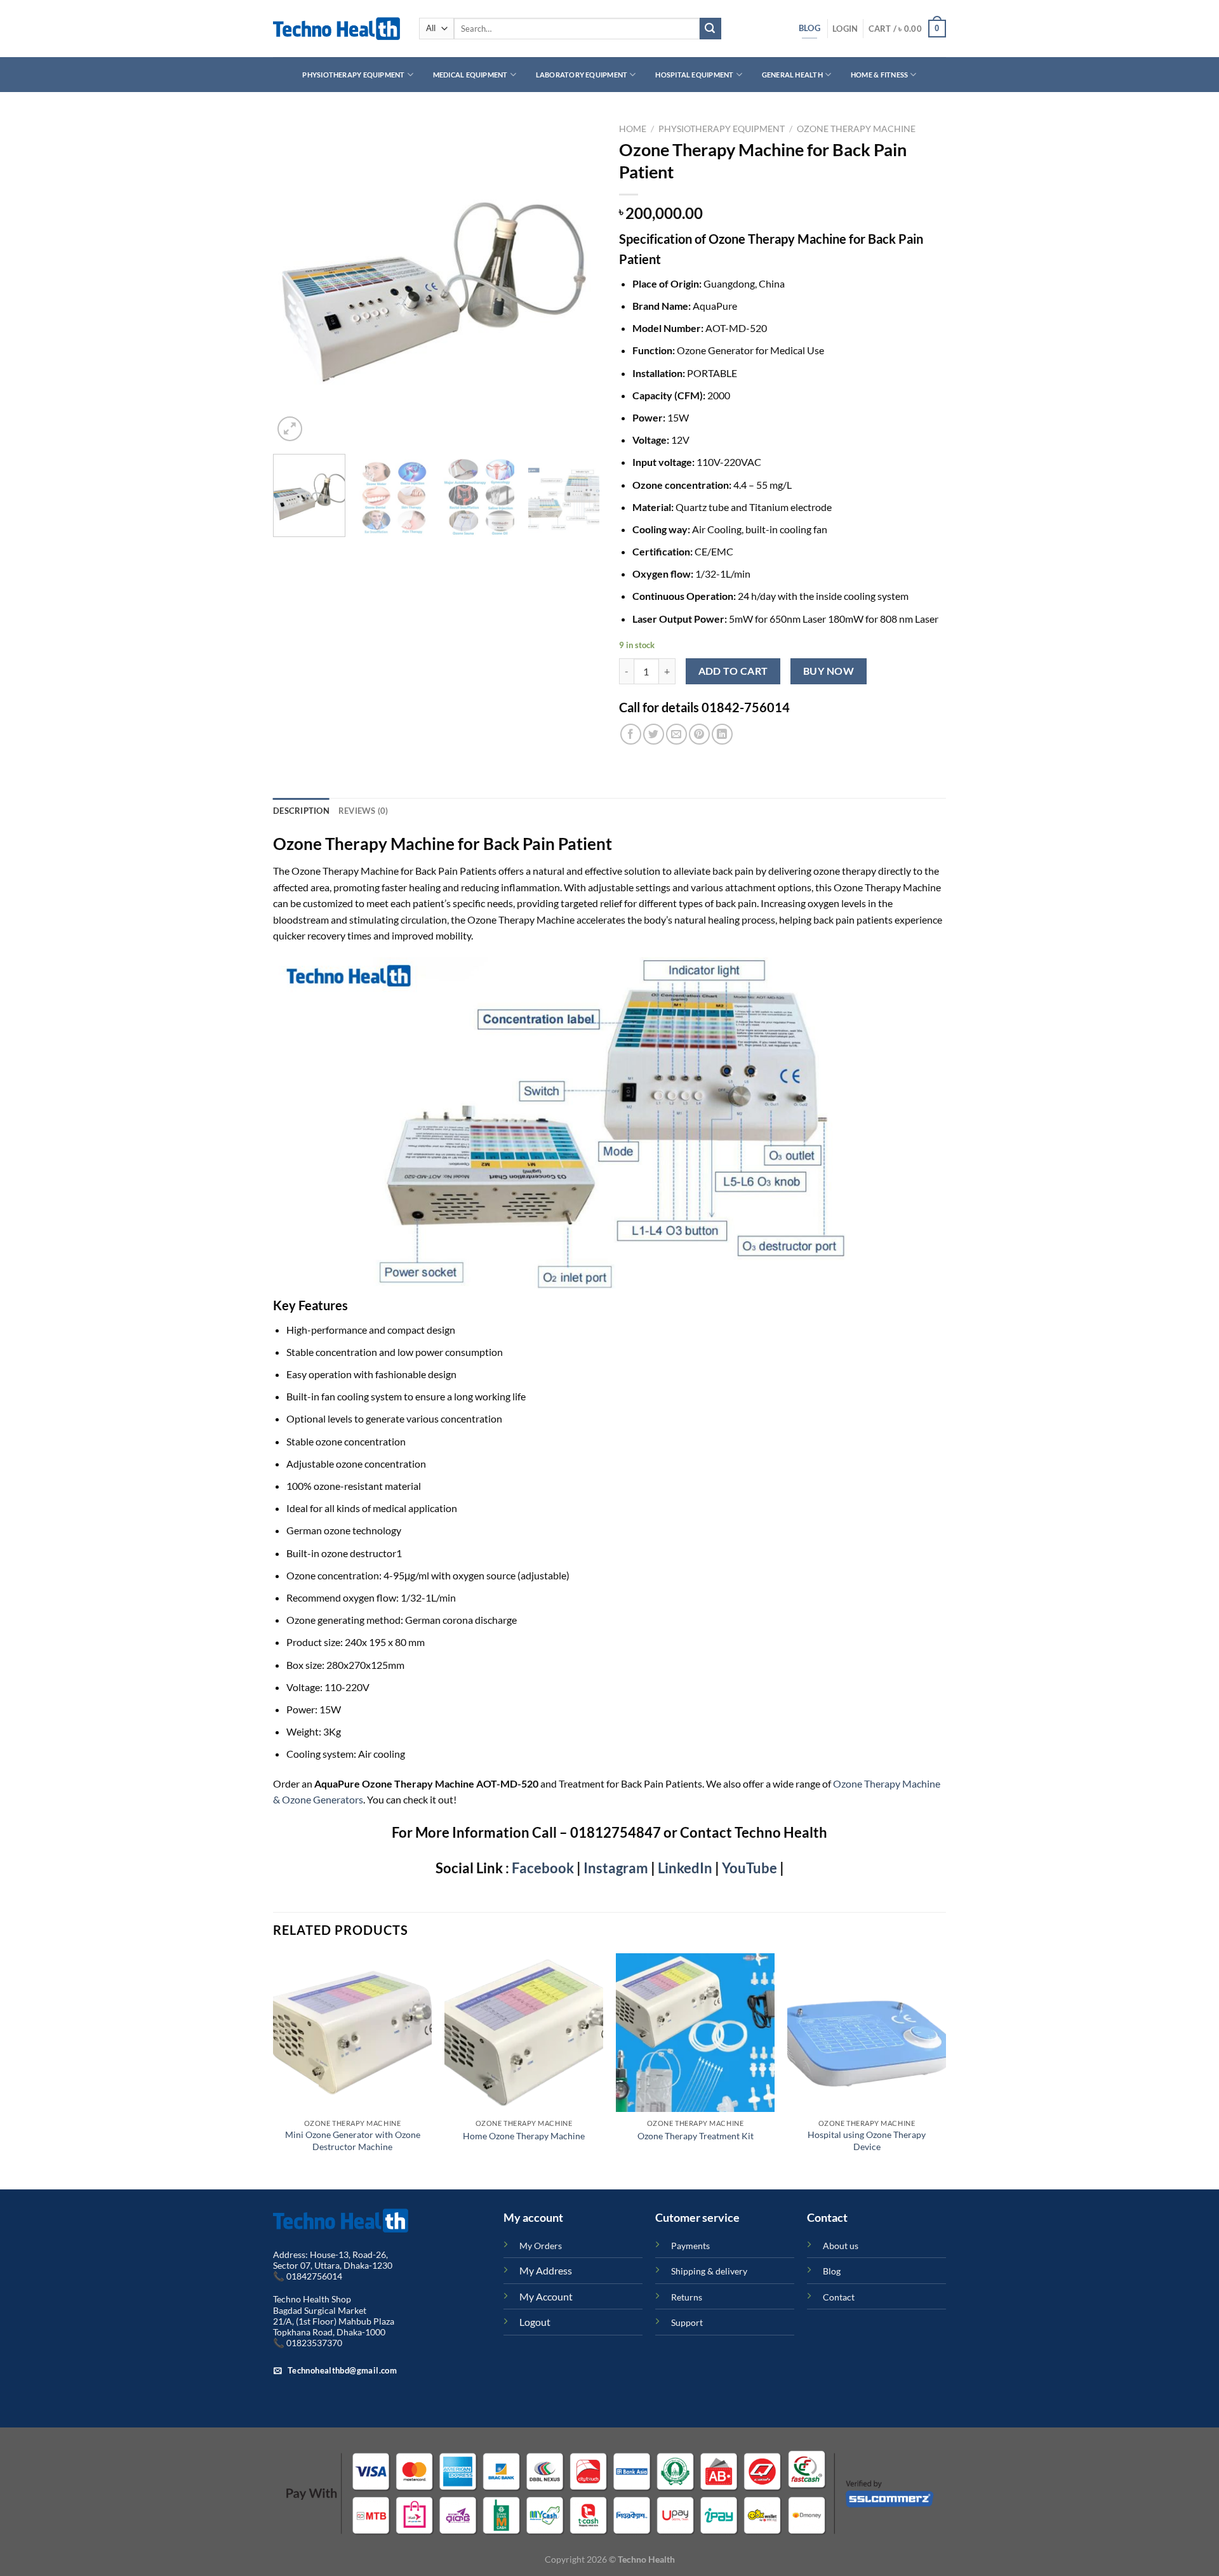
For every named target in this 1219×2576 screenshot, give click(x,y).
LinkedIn (684, 1868)
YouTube (749, 1868)
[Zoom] (290, 429)
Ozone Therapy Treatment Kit (696, 2136)
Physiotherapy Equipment (353, 75)
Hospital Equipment (694, 75)
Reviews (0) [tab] (363, 811)
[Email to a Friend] (676, 734)
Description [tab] (301, 811)
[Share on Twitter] (654, 734)
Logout (535, 2322)
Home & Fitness (879, 75)
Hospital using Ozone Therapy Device (867, 2141)
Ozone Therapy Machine (856, 129)
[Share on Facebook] (631, 734)
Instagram (616, 1868)
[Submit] (710, 29)
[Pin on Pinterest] (699, 734)
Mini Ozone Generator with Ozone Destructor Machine (353, 2141)
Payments (690, 2246)
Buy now (829, 671)
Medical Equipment (470, 75)
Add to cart (733, 671)
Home (633, 129)
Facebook (542, 1868)
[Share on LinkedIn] (722, 734)
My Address (546, 2270)
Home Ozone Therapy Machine (524, 2136)
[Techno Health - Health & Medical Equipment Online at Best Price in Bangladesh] (336, 29)
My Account (546, 2296)
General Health (792, 75)
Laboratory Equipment (582, 75)
